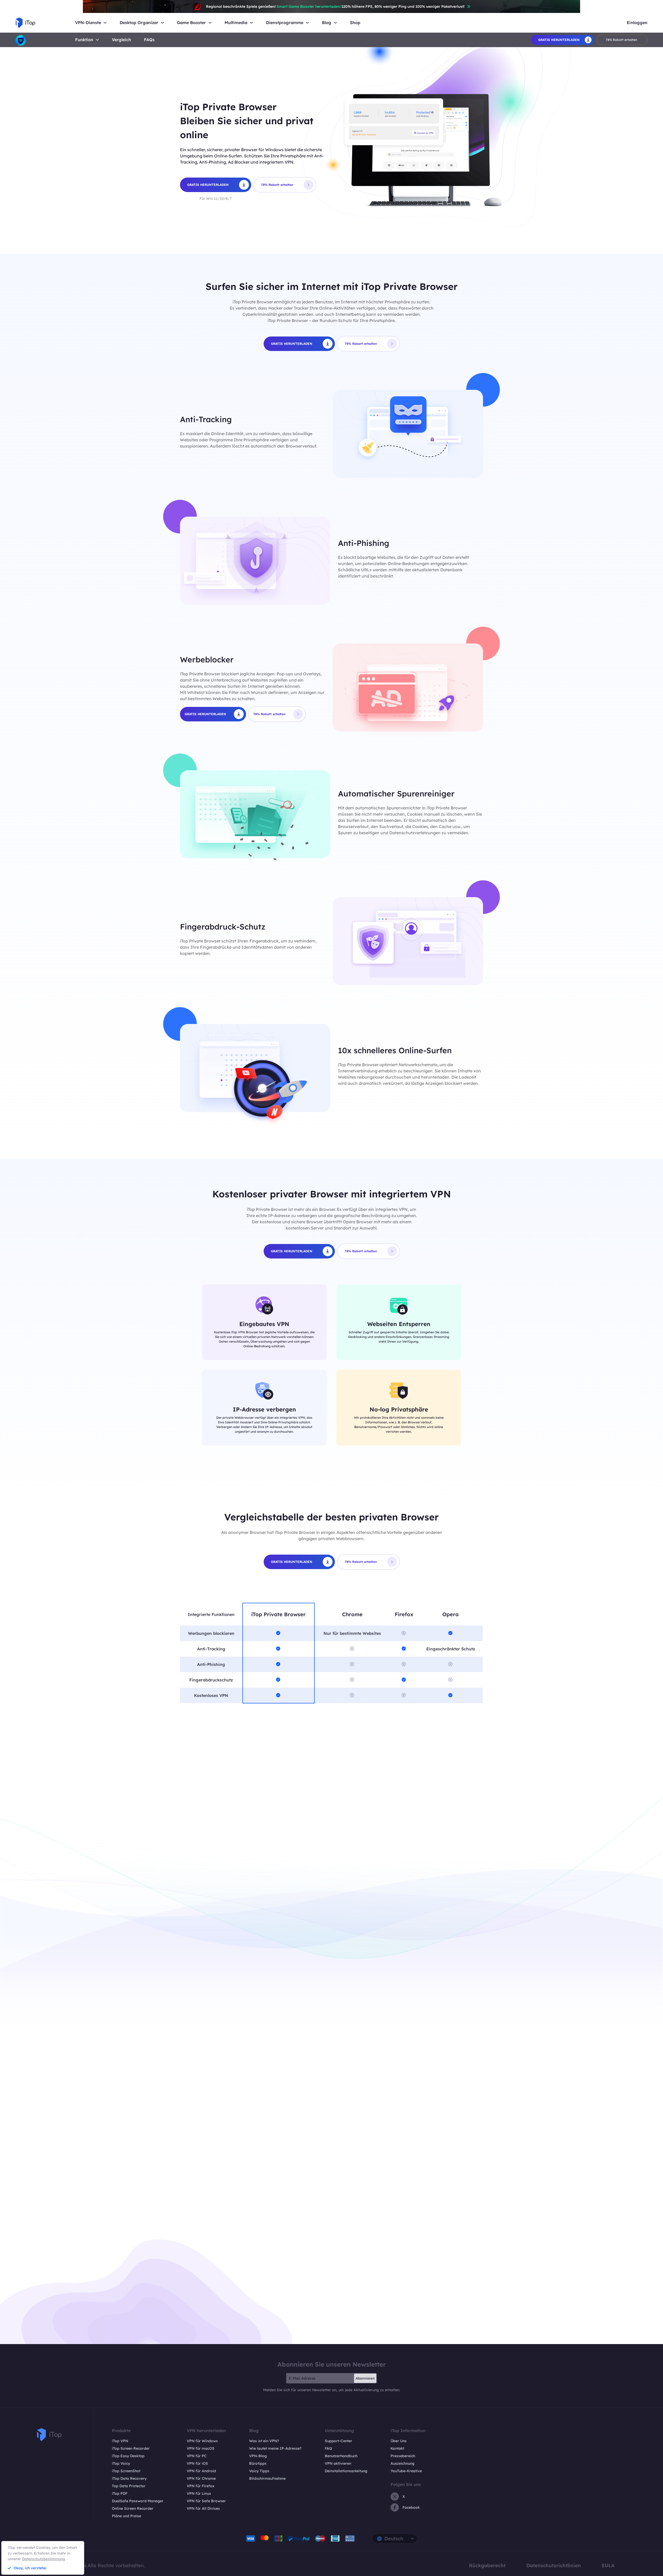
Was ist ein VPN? (264, 2441)
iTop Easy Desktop (128, 2456)
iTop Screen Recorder (131, 2448)
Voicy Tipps (259, 2471)
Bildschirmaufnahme (267, 2478)
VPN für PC (197, 2456)
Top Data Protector (129, 2486)
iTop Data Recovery (129, 2478)
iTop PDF (120, 2493)
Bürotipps (258, 2463)
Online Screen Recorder (133, 2508)
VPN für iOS (197, 2463)
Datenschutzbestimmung (44, 2559)
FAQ (328, 2448)
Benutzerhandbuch (341, 2456)
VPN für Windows (202, 2441)
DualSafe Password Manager (138, 2501)
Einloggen (637, 23)
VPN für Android (201, 2471)
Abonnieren (365, 2378)
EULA (608, 2565)
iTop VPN (120, 2441)
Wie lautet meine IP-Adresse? (275, 2448)
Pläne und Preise (127, 2516)
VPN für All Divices (203, 2508)
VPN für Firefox (201, 2486)
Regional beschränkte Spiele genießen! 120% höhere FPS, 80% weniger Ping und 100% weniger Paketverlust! (335, 6)
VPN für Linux (199, 2493)
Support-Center (338, 2441)
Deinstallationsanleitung (346, 2471)
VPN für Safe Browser (206, 2501)
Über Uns (399, 2441)
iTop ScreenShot (126, 2471)
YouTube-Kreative (406, 2471)
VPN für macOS (201, 2448)
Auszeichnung (402, 2463)
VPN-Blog (258, 2456)
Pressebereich (403, 2456)
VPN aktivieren (338, 2463)
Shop (355, 23)
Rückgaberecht (487, 2565)
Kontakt (397, 2448)
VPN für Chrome (201, 2478)
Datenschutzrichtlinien (554, 2565)
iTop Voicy (121, 2463)
